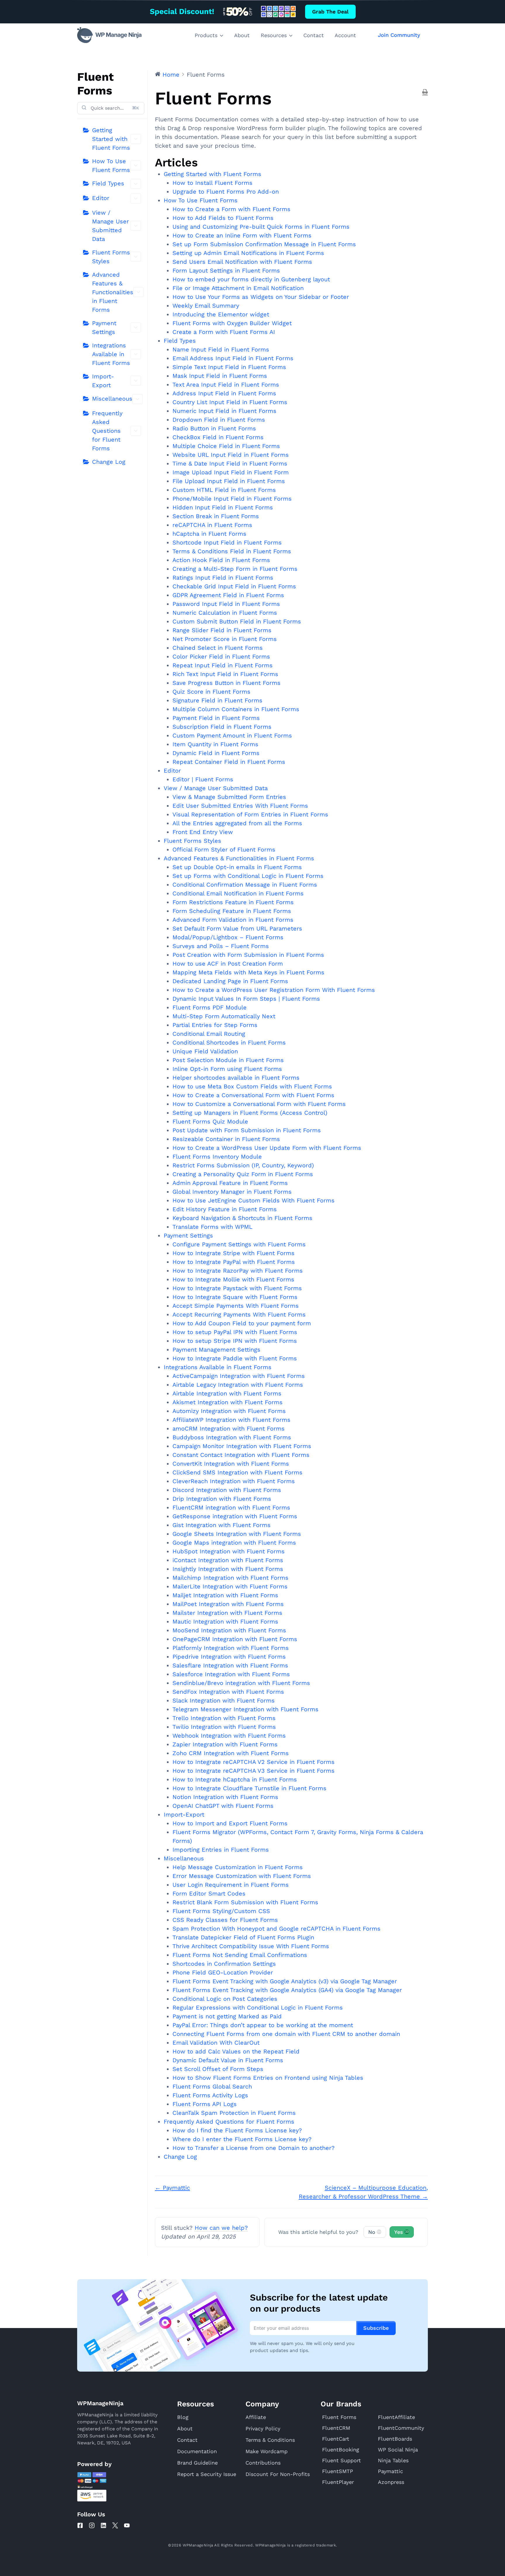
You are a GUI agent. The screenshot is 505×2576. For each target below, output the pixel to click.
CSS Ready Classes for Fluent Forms (225, 1920)
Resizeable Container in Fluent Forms (226, 1139)
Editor (101, 198)
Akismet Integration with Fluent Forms (228, 1402)
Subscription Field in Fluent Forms (222, 727)
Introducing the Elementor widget (221, 314)
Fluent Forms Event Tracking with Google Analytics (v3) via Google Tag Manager (285, 1981)
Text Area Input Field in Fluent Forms (226, 385)
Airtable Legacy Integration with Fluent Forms (238, 1385)
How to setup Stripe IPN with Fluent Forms (235, 1341)
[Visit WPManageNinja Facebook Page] (80, 2525)
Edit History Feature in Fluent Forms (225, 1209)
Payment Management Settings (216, 1350)
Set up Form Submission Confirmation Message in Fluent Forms (264, 244)
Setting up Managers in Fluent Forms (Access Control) (250, 1113)
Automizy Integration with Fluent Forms (229, 1411)
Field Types (108, 183)
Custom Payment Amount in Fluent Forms (232, 735)
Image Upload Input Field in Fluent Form (231, 472)
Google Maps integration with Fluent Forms (234, 1543)
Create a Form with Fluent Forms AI (224, 332)
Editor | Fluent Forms (203, 779)
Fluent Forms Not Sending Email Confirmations (240, 1955)
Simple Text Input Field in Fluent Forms (229, 367)
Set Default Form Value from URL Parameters (237, 928)
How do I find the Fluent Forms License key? (237, 2130)
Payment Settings (104, 328)
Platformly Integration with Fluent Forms (231, 1648)
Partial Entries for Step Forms (215, 1025)
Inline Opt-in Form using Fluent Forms (227, 1069)
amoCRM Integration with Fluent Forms (229, 1429)
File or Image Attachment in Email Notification (238, 288)
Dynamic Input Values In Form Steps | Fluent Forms (246, 999)
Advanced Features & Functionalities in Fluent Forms (113, 292)
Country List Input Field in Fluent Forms (230, 402)
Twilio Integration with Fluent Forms (224, 1727)
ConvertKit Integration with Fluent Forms (231, 1464)
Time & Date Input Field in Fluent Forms (230, 463)
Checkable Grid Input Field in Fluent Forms (234, 586)
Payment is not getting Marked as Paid (227, 2016)
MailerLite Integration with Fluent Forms (230, 1586)
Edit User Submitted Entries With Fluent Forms (240, 806)
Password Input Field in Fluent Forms (226, 604)
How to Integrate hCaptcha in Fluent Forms (235, 1779)
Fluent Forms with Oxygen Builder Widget (232, 323)
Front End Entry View (203, 832)
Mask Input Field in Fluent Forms (220, 376)
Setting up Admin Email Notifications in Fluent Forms (248, 253)
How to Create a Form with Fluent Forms (231, 209)
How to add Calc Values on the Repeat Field (236, 2051)
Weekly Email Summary (206, 306)
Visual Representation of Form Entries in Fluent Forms (250, 814)
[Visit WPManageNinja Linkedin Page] (103, 2525)
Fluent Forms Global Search (212, 2086)
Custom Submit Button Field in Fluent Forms (237, 621)
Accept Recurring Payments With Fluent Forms (239, 1314)
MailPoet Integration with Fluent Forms (228, 1604)
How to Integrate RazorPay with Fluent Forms (238, 1271)
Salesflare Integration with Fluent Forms (230, 1665)
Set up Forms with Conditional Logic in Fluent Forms (248, 876)
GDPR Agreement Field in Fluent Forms (228, 595)
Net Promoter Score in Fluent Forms (225, 639)
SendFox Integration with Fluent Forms (228, 1692)
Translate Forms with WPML (212, 1227)
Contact (314, 35)
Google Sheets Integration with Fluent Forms (237, 1534)
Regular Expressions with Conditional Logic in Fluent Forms (258, 2008)
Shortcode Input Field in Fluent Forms (227, 542)
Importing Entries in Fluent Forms (221, 1850)
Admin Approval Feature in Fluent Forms (230, 1183)
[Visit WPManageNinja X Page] (115, 2525)
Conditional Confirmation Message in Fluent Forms (245, 885)
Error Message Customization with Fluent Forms (242, 1876)
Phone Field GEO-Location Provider (223, 1972)
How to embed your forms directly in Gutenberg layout (251, 279)
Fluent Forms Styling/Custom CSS (221, 1911)
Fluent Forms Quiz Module (210, 1121)
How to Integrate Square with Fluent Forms (235, 1297)
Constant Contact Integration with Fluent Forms (241, 1455)
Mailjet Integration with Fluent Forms (225, 1595)
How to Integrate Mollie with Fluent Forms (233, 1279)
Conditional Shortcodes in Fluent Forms (229, 1043)
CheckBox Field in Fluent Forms (218, 437)
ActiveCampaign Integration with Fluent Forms (239, 1376)
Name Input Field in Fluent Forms (221, 349)
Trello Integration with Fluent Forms (224, 1718)
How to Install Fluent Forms (212, 183)
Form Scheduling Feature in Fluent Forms (232, 911)
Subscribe (376, 2328)
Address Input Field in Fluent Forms (224, 393)
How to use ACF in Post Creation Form (228, 964)
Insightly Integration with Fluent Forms (228, 1569)
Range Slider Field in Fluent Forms (222, 630)
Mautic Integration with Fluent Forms (225, 1622)
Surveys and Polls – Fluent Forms (221, 946)
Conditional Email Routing (209, 1034)
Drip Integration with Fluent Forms (222, 1499)
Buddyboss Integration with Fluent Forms (232, 1437)
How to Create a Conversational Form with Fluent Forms (253, 1095)
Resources (274, 35)
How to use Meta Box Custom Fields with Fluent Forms (252, 1086)
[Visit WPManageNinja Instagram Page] (92, 2525)
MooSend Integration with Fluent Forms (229, 1630)
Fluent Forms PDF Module (210, 1007)
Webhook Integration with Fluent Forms (229, 1736)
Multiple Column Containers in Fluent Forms (236, 709)
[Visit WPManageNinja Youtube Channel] (127, 2525)
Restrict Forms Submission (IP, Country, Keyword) (243, 1165)
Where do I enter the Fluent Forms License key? (242, 2139)
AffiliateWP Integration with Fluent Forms (231, 1420)
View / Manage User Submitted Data (110, 226)
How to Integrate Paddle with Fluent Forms (235, 1358)
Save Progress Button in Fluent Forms (226, 683)
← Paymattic (172, 2188)
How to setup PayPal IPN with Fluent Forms (235, 1332)
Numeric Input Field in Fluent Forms (224, 411)
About (242, 35)
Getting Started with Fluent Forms (111, 139)
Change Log (109, 462)
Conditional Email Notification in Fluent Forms (238, 893)
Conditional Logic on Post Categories (225, 1999)
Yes (401, 2232)
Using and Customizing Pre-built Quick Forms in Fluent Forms (261, 227)
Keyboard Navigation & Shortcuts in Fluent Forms (242, 1218)
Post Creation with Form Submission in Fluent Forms (248, 955)
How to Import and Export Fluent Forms (230, 1823)
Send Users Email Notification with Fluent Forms (242, 262)
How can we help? (221, 2228)
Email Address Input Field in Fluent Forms (233, 358)
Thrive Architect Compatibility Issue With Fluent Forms (251, 1946)
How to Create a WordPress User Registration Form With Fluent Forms (274, 990)
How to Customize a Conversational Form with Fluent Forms (259, 1104)
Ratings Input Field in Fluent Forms (223, 578)
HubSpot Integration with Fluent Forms (229, 1551)
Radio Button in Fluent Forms (214, 428)
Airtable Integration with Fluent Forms (227, 1393)
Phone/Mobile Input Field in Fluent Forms (232, 499)
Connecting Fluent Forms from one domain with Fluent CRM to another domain (286, 2034)
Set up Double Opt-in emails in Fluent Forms (237, 867)
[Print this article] (425, 92)
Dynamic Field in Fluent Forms (216, 753)
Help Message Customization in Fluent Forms (238, 1867)
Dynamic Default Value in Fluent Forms (228, 2060)
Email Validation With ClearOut (216, 2043)
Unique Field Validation (205, 1051)
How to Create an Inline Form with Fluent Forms (242, 235)
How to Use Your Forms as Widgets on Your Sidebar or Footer (261, 297)
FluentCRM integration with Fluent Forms (231, 1507)
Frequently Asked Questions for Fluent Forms (107, 431)
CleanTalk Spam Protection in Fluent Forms (234, 2113)
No (375, 2232)
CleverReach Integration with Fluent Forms (234, 1481)
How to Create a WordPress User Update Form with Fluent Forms (267, 1148)
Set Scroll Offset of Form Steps (218, 2069)
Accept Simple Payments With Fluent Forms (236, 1306)
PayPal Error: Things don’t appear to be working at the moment (263, 2025)
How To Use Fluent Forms (111, 166)
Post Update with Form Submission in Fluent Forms (247, 1130)
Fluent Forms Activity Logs (210, 2095)
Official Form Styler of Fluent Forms (224, 850)
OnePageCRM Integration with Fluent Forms (235, 1639)
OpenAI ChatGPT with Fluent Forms (223, 1806)
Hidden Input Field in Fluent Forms (223, 507)
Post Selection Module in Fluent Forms (228, 1060)
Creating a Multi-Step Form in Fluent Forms (235, 569)
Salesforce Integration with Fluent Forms (231, 1674)
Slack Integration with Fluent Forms (224, 1700)
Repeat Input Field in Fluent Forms (223, 665)
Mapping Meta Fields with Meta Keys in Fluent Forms (248, 972)
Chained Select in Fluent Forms (218, 648)
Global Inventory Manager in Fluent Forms (232, 1192)
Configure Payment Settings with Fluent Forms (239, 1244)
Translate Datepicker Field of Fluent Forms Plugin (243, 1937)
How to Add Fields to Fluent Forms (223, 218)
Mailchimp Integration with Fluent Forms (230, 1578)
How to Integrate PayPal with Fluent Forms (234, 1262)
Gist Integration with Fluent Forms (222, 1525)
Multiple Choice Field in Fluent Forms (226, 446)
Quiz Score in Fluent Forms (211, 692)
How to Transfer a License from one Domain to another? (254, 2148)
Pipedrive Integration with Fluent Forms (229, 1657)
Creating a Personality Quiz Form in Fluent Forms (243, 1174)
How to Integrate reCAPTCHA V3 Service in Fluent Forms (254, 1771)
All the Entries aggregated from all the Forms (237, 823)
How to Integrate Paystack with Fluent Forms (237, 1288)
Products (206, 35)
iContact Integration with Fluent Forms (228, 1560)
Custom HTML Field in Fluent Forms (224, 490)
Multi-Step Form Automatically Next (224, 1016)
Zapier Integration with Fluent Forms (225, 1744)
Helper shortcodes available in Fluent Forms (236, 1078)
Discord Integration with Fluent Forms (227, 1490)
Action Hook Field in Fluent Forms (221, 560)
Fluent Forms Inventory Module (217, 1157)
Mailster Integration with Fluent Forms (227, 1613)
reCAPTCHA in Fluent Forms (212, 525)
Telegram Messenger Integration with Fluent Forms (245, 1709)
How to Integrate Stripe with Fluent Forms (234, 1253)
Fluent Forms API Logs (205, 2104)
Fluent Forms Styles (111, 257)
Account (345, 35)
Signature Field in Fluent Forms (217, 700)
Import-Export (103, 381)
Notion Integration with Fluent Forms (225, 1797)
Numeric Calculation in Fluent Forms (225, 613)
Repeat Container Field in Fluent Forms (229, 762)
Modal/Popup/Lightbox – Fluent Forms (228, 937)
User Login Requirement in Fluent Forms (231, 1885)
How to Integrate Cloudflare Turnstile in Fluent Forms (249, 1788)
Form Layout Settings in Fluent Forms (226, 270)
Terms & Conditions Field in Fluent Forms (232, 551)
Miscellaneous (112, 399)
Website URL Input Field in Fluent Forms (231, 455)
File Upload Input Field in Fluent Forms (229, 481)
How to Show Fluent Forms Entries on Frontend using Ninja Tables (268, 2078)
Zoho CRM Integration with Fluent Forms (231, 1753)
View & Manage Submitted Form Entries (229, 797)
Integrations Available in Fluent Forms (111, 354)
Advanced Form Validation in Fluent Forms (233, 920)
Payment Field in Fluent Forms (216, 718)
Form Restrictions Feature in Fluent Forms (233, 902)
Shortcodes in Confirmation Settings (224, 1964)
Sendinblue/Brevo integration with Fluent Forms (241, 1683)
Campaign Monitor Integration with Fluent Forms (242, 1446)
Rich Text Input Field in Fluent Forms (225, 674)
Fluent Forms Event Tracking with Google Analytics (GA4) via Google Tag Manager (287, 1990)
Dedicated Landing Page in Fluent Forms (230, 981)
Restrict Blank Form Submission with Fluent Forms (245, 1902)
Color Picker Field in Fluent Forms (221, 657)
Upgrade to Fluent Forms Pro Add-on (226, 192)
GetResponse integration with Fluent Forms (235, 1516)
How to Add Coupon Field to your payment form (242, 1323)
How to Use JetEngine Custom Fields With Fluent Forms (254, 1200)
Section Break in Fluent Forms (216, 516)
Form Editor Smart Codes (209, 1893)
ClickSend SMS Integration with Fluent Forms (237, 1472)
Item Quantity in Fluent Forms (215, 744)
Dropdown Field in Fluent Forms (219, 420)
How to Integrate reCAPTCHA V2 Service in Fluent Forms (254, 1762)
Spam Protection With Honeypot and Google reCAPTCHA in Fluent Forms (276, 1929)
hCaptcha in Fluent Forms (209, 534)
